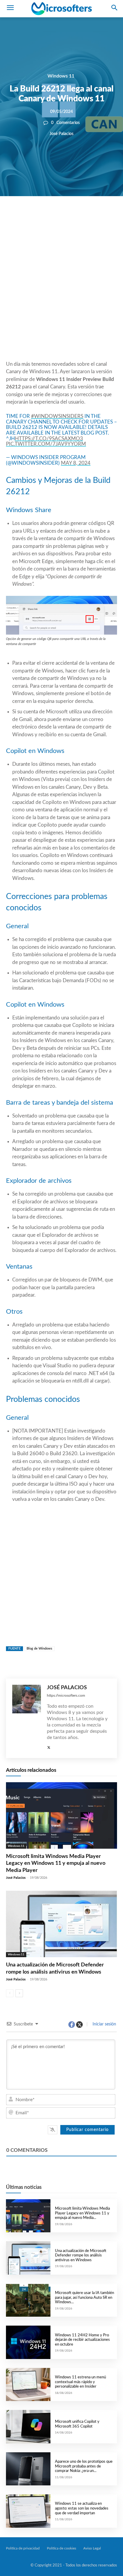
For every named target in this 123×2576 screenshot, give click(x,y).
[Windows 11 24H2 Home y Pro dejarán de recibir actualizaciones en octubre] (28, 2342)
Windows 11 (61, 76)
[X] (57, 216)
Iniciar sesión (104, 2024)
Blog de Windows (39, 1649)
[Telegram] (99, 216)
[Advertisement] (61, 293)
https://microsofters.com (66, 1695)
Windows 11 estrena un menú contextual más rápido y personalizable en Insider (80, 2382)
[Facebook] (44, 216)
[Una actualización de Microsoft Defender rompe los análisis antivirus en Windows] (61, 1924)
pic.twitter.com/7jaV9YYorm (46, 444)
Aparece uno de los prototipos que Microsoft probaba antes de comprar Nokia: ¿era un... (84, 2466)
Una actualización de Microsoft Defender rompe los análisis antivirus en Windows (81, 2256)
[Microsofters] (61, 9)
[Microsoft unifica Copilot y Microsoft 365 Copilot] (28, 2427)
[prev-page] (10, 1993)
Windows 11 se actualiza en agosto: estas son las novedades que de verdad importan (82, 2508)
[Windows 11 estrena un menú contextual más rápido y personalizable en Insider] (28, 2384)
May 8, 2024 (76, 463)
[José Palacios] (27, 1718)
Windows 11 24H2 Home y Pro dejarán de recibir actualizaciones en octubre (82, 2340)
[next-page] (19, 1993)
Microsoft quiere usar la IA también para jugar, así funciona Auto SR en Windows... (84, 2298)
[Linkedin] (85, 216)
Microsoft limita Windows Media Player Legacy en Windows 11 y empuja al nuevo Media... (82, 2213)
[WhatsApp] (71, 216)
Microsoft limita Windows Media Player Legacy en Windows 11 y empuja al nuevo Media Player (56, 1863)
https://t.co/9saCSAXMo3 (49, 439)
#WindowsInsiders (57, 416)
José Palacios (61, 134)
